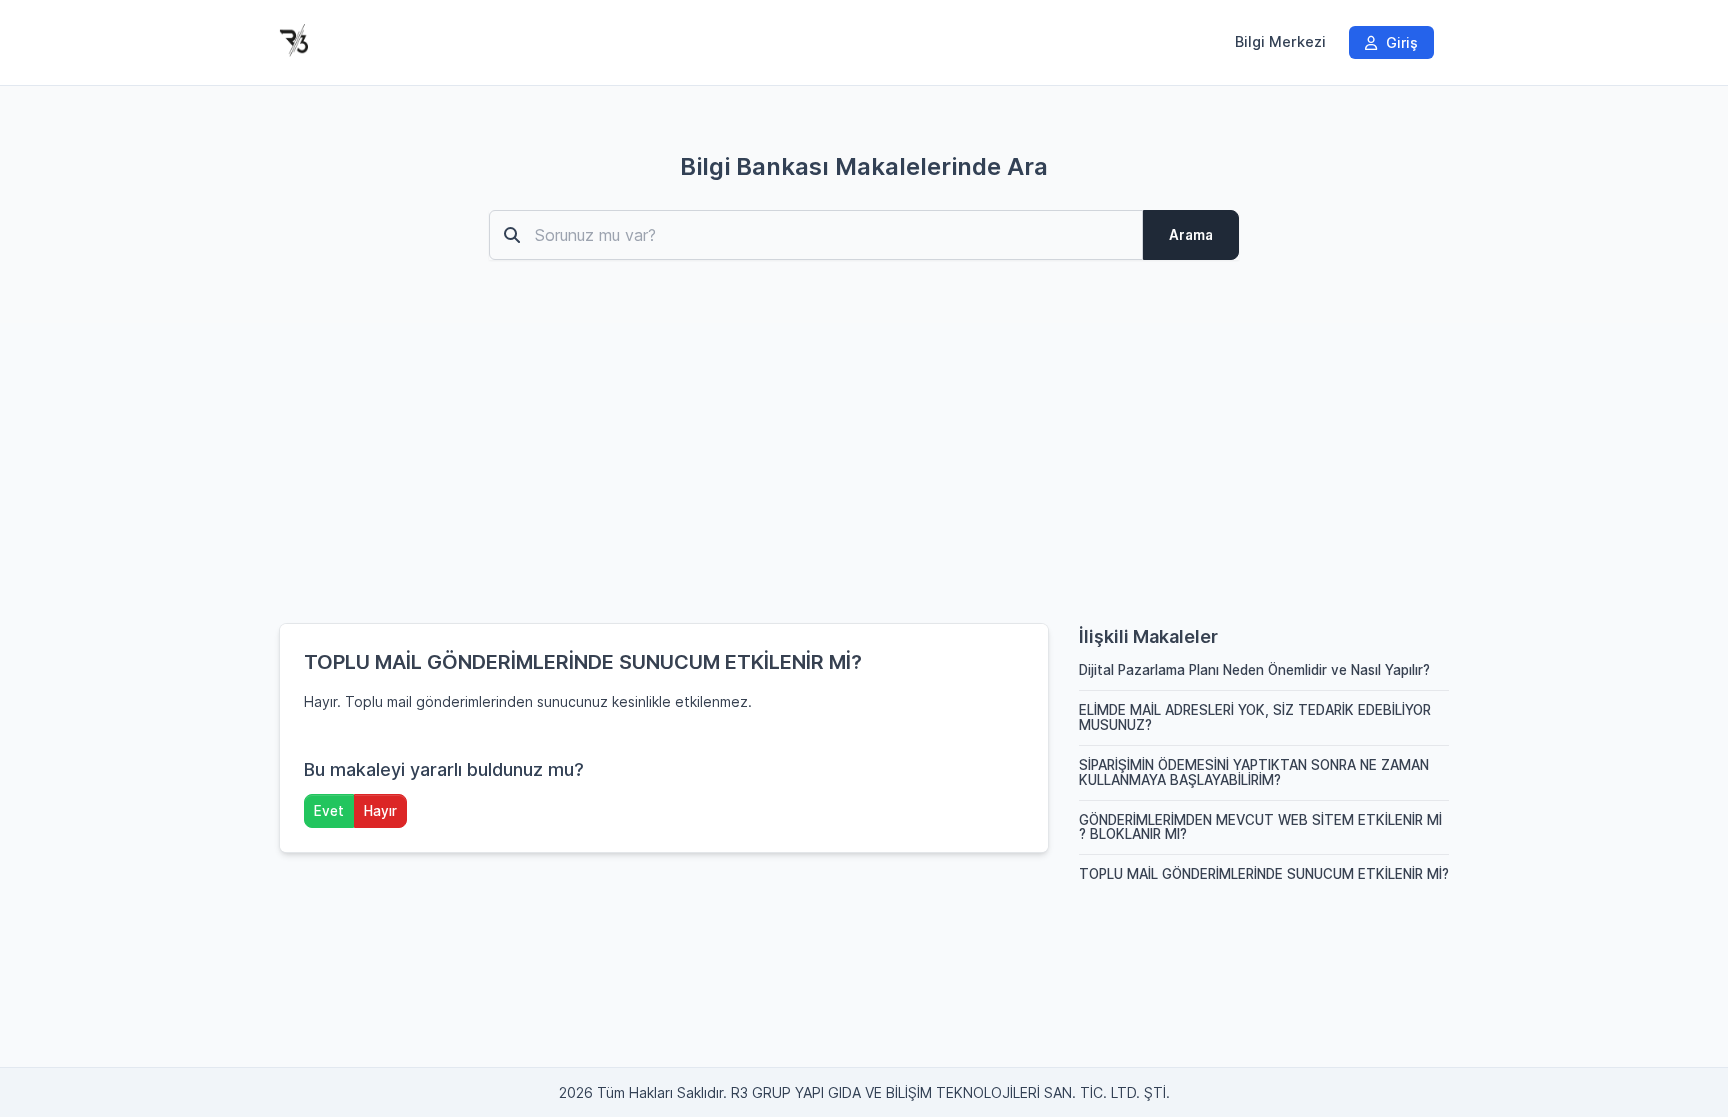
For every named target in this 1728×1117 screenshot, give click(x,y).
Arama (1191, 235)
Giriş (1400, 42)
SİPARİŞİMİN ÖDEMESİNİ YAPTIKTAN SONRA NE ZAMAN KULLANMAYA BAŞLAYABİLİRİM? (1254, 772)
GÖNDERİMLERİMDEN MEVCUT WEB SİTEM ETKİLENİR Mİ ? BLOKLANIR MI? (1260, 827)
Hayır (380, 811)
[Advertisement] (864, 473)
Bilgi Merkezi (1280, 42)
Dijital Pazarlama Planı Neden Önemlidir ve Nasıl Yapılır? (1254, 670)
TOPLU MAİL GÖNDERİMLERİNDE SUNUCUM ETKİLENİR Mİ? (1264, 874)
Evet (329, 811)
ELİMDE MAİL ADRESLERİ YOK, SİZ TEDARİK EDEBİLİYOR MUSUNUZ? (1255, 717)
